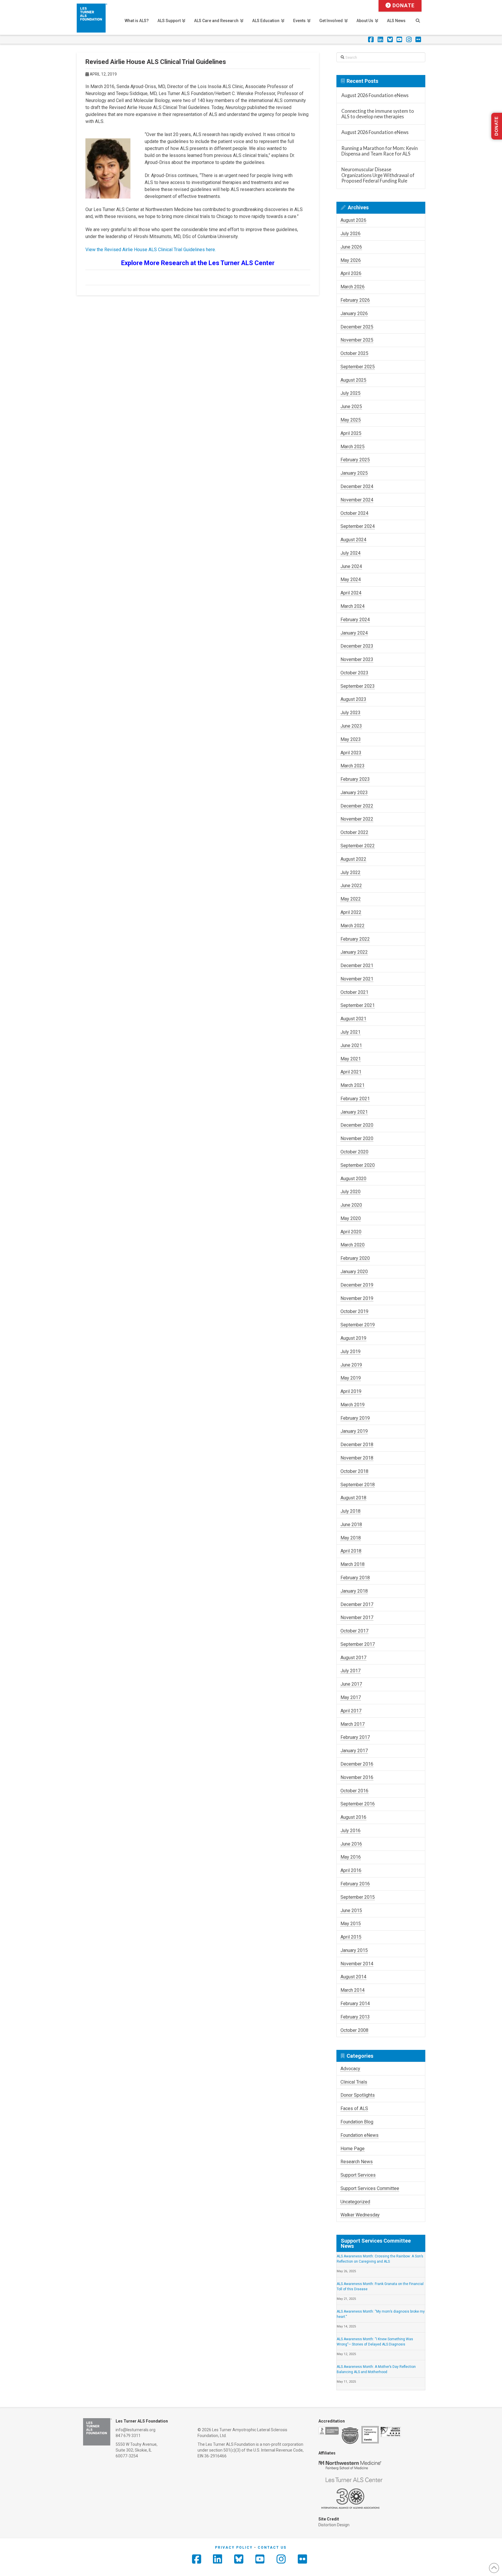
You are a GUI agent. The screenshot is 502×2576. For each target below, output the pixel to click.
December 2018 (357, 1445)
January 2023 (354, 793)
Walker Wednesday (360, 2215)
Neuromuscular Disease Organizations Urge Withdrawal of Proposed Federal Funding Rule (378, 175)
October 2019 (354, 1311)
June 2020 (351, 1205)
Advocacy (350, 2069)
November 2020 (357, 1138)
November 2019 (357, 1298)
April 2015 (351, 1937)
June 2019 (351, 1365)
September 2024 (358, 526)
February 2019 (355, 1418)
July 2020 (350, 1192)
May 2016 (351, 1857)
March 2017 (353, 1724)
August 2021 (353, 1019)
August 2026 (353, 220)
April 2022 (351, 912)
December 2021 (357, 965)
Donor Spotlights (358, 2095)
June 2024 (351, 566)
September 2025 (358, 367)
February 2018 (355, 1578)
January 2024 (354, 633)
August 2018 (353, 1498)
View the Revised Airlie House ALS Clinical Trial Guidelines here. (151, 250)
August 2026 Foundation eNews (375, 95)
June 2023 (351, 726)
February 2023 (355, 779)
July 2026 (350, 234)
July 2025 (350, 393)
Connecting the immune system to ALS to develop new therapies (378, 114)
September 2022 (358, 846)
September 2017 (358, 1644)
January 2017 (354, 1751)
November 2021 (357, 979)
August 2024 (353, 540)
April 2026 (351, 273)
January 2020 (354, 1272)
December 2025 (357, 327)
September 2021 (358, 1005)
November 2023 (357, 659)
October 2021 (354, 992)
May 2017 (351, 1697)
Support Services (358, 2175)
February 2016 (355, 1884)
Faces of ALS (354, 2108)
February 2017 (355, 1737)
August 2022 (353, 859)
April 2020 (351, 1232)
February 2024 (355, 620)
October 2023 (354, 673)
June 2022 (351, 886)
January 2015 (354, 1950)
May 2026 (351, 260)
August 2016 (353, 1817)
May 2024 (351, 579)
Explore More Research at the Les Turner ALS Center (198, 263)
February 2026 (355, 300)
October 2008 (354, 2030)
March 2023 (353, 766)
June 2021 (351, 1045)
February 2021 (355, 1099)
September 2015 (358, 1897)
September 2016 (358, 1804)
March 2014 (353, 1990)
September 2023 (358, 686)
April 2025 (351, 433)
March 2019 (353, 1405)
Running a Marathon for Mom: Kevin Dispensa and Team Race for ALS (380, 151)
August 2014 (353, 1977)
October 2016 (354, 1791)
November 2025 (357, 340)
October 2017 (354, 1631)
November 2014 (357, 1964)
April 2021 (351, 1072)
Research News (357, 2162)
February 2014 (355, 2004)
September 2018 (358, 1485)
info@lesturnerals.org (136, 2430)
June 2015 (351, 1910)
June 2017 (351, 1684)
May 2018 (351, 1538)
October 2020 (354, 1152)
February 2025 (355, 460)
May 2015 (351, 1924)
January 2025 (354, 473)
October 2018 (354, 1471)
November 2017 (357, 1617)
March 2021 (353, 1085)
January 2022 (354, 952)
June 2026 (351, 247)
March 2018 (353, 1564)
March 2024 (353, 606)
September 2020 (358, 1165)
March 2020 (353, 1245)
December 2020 (357, 1125)
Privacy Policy (234, 2548)
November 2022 (357, 819)
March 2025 (353, 447)
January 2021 (354, 1112)
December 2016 (357, 1764)
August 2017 (353, 1658)
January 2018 (354, 1591)
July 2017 (350, 1671)
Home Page (353, 2149)
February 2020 (355, 1258)
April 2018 (351, 1551)
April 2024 (351, 593)
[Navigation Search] (418, 17)
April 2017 (351, 1711)
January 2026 (354, 313)
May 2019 (351, 1378)
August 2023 (353, 699)
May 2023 (351, 739)
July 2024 (350, 553)
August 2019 (353, 1338)
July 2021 (350, 1032)
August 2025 (353, 380)
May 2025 (351, 420)
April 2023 (351, 753)
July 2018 (350, 1511)
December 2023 (357, 646)
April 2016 (351, 1870)
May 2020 (351, 1218)
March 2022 (353, 926)
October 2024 (354, 513)
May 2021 (351, 1059)
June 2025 (351, 407)
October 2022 (354, 832)
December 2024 (357, 486)
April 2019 (351, 1391)
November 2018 (357, 1458)
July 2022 (350, 872)
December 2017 (357, 1604)
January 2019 (354, 1431)
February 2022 (355, 939)
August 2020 (353, 1179)
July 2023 (350, 713)
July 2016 (350, 1831)
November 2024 (357, 500)
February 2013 (355, 2017)
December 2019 (357, 1285)
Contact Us (272, 2548)
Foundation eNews (360, 2135)
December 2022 (357, 806)
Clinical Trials (354, 2082)
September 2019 (358, 1325)
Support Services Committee (370, 2188)
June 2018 (351, 1524)
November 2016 (357, 1777)
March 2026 (353, 287)
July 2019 (350, 1352)
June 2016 (351, 1844)
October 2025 (354, 353)
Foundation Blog (357, 2122)
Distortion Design (334, 2525)
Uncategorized (355, 2202)
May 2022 (351, 899)
